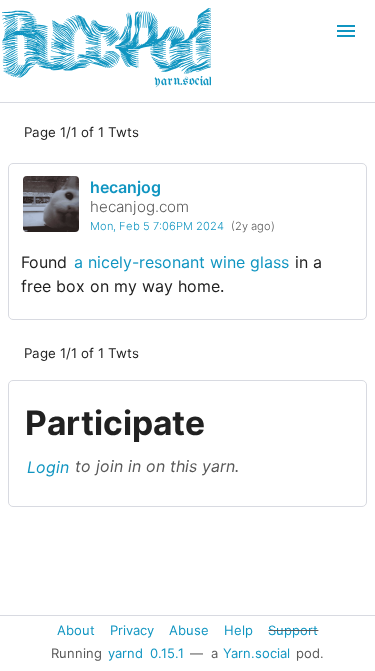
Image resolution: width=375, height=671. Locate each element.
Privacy (132, 629)
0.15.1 (167, 653)
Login (48, 466)
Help (238, 629)
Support (293, 629)
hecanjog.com (139, 206)
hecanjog (125, 187)
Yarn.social (256, 653)
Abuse (189, 629)
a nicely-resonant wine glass (181, 262)
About (76, 629)
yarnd (125, 653)
